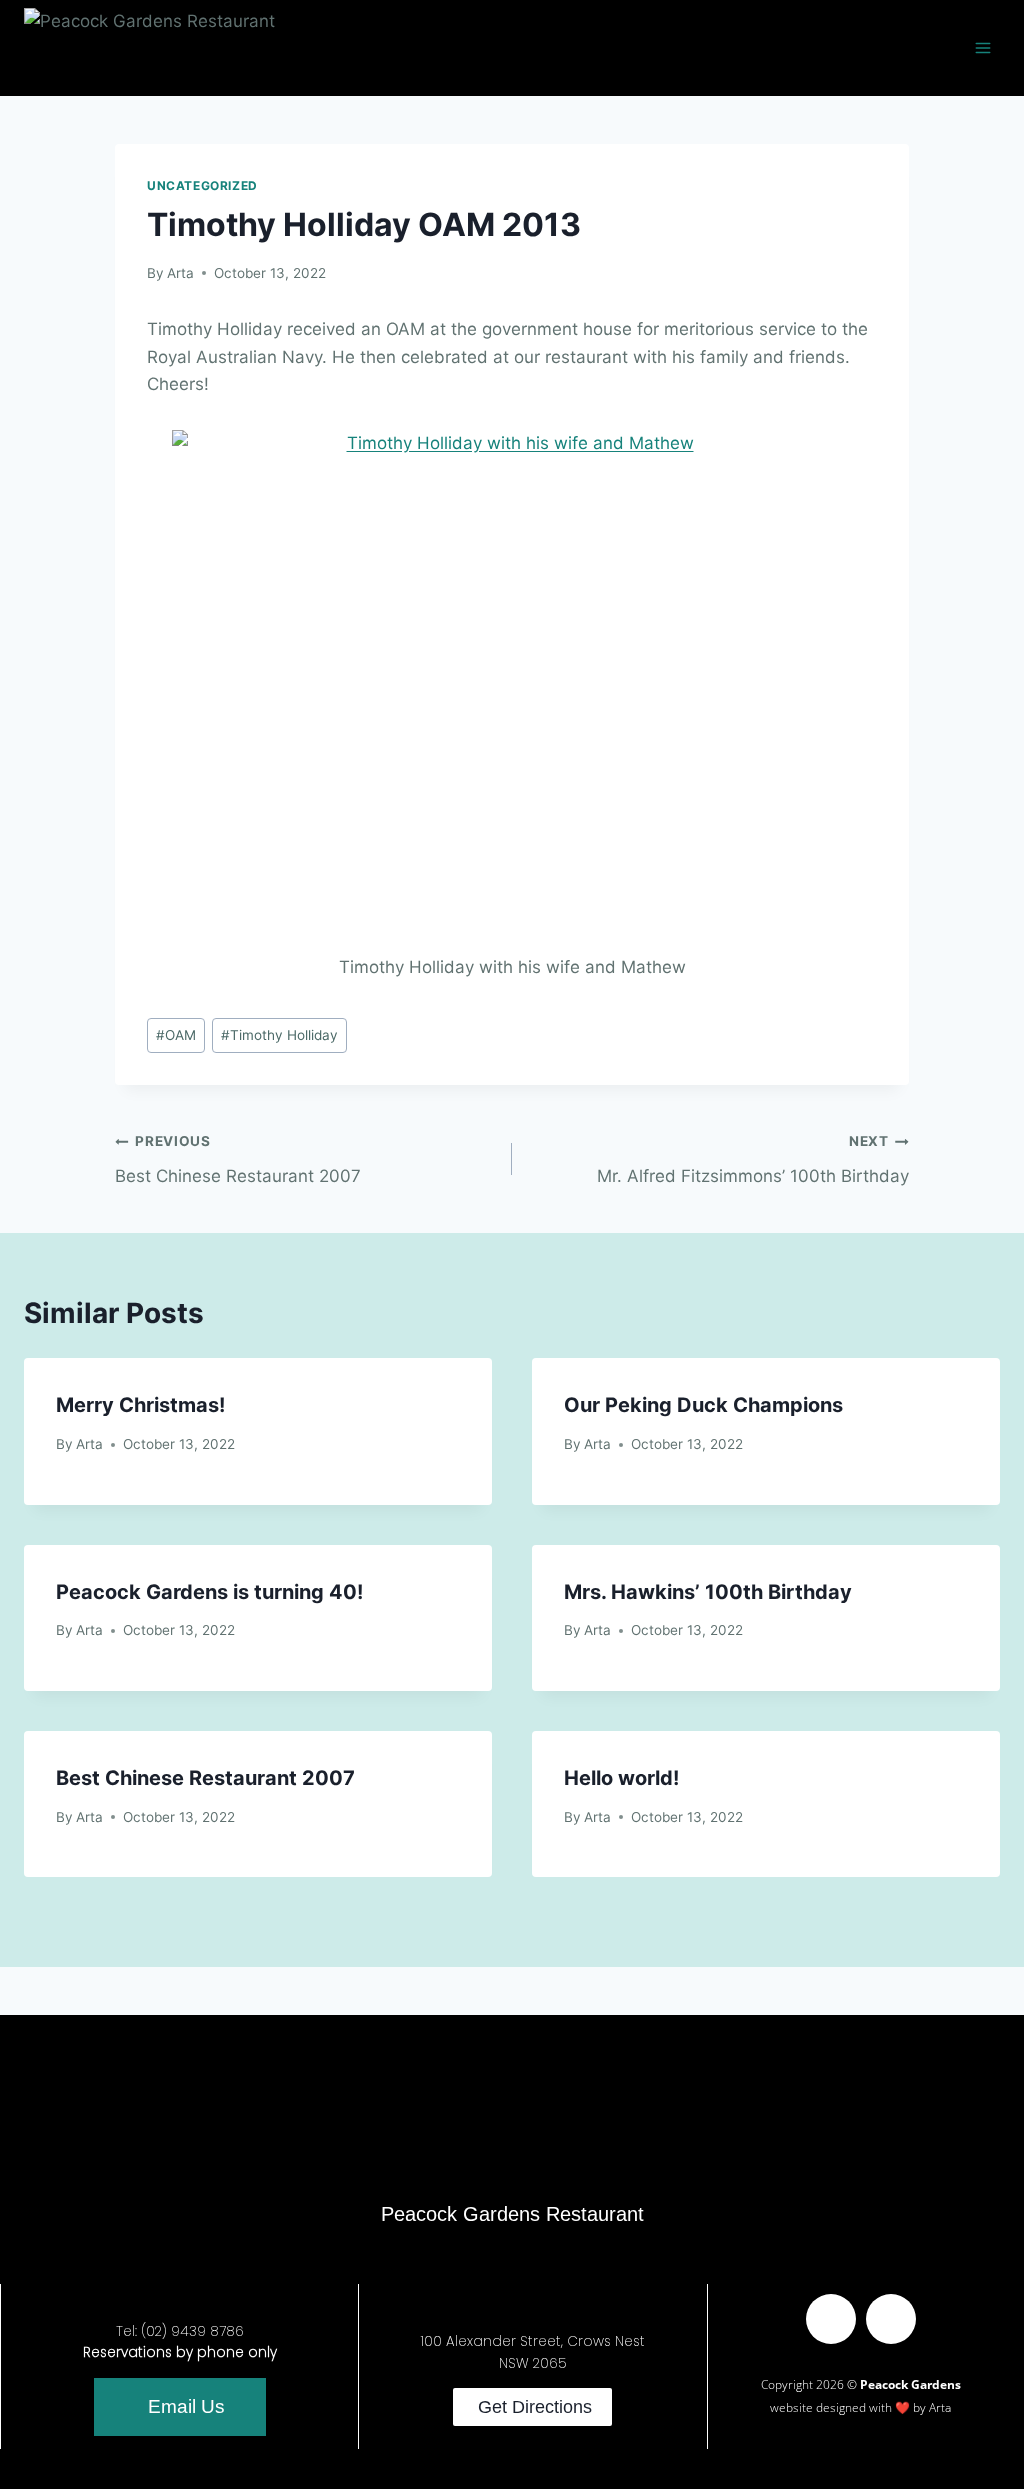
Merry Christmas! (140, 1405)
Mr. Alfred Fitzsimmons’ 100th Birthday (753, 1159)
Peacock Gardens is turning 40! (209, 1592)
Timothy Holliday (279, 1035)
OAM (176, 1035)
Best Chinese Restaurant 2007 (238, 1159)
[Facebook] (831, 2319)
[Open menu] (982, 47)
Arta (180, 273)
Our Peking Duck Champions (703, 1405)
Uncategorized (202, 185)
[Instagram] (891, 2319)
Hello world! (621, 1778)
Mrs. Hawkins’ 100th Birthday (708, 1592)
